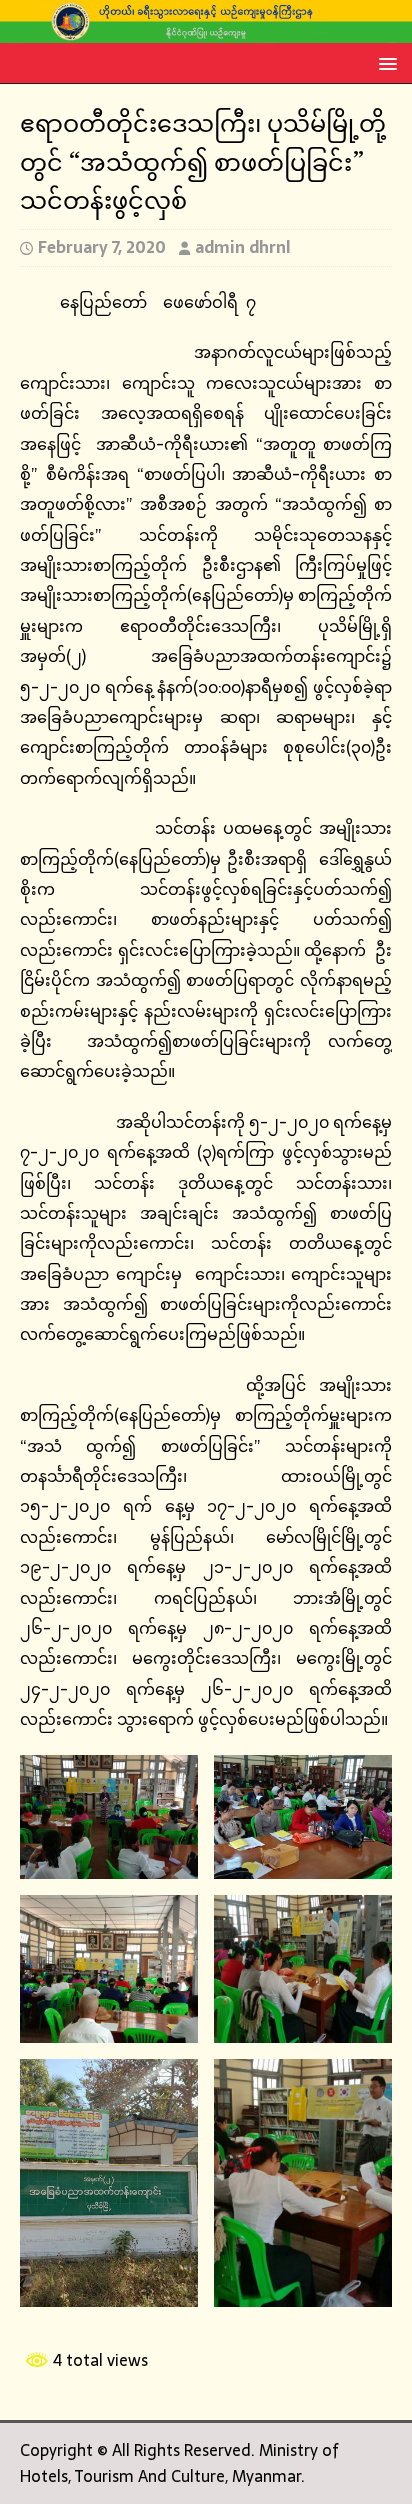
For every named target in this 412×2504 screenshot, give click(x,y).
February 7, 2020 (102, 247)
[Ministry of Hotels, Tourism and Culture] (206, 30)
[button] (384, 62)
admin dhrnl (243, 247)
